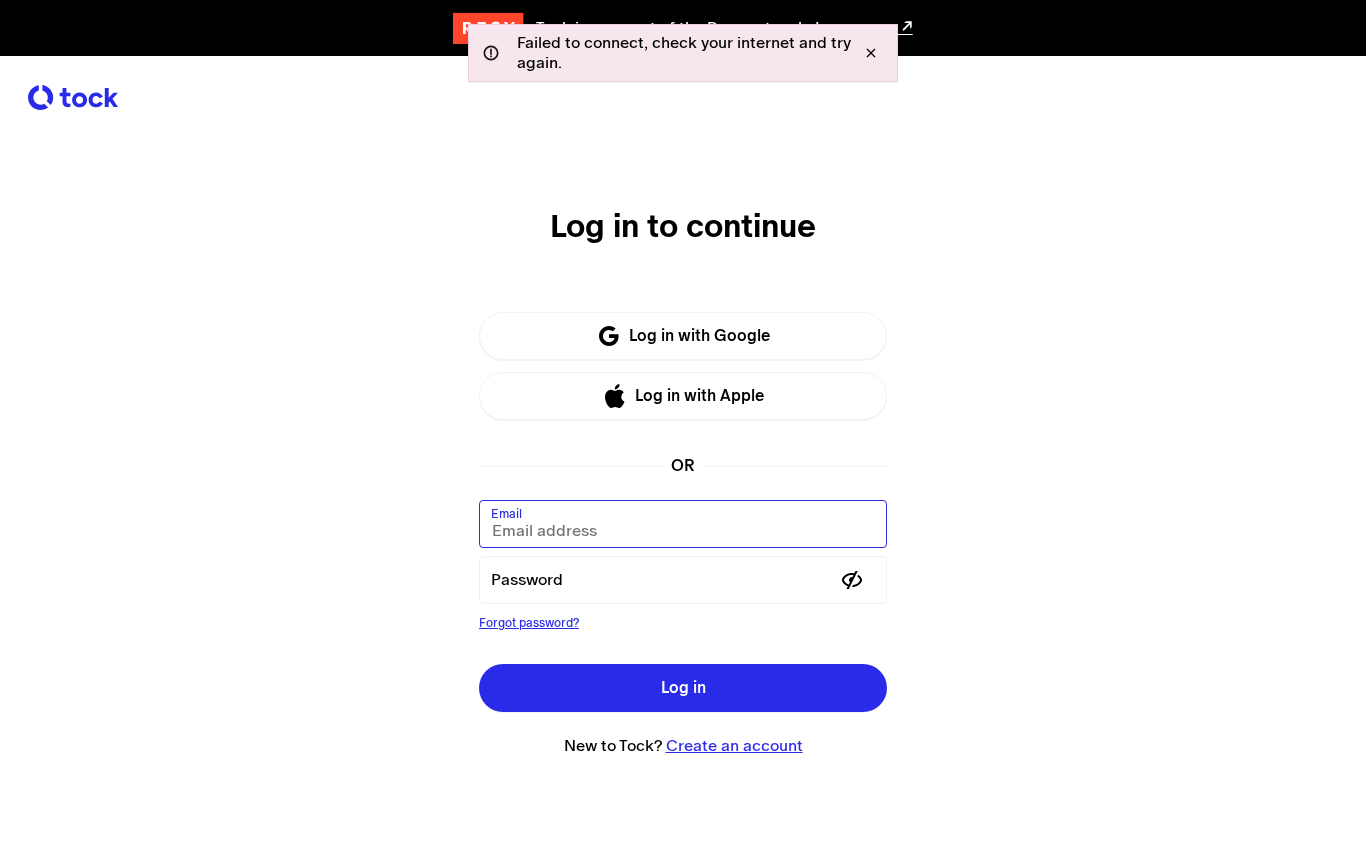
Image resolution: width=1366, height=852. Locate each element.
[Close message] (871, 53)
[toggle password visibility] (852, 580)
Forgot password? (529, 623)
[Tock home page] (73, 97)
